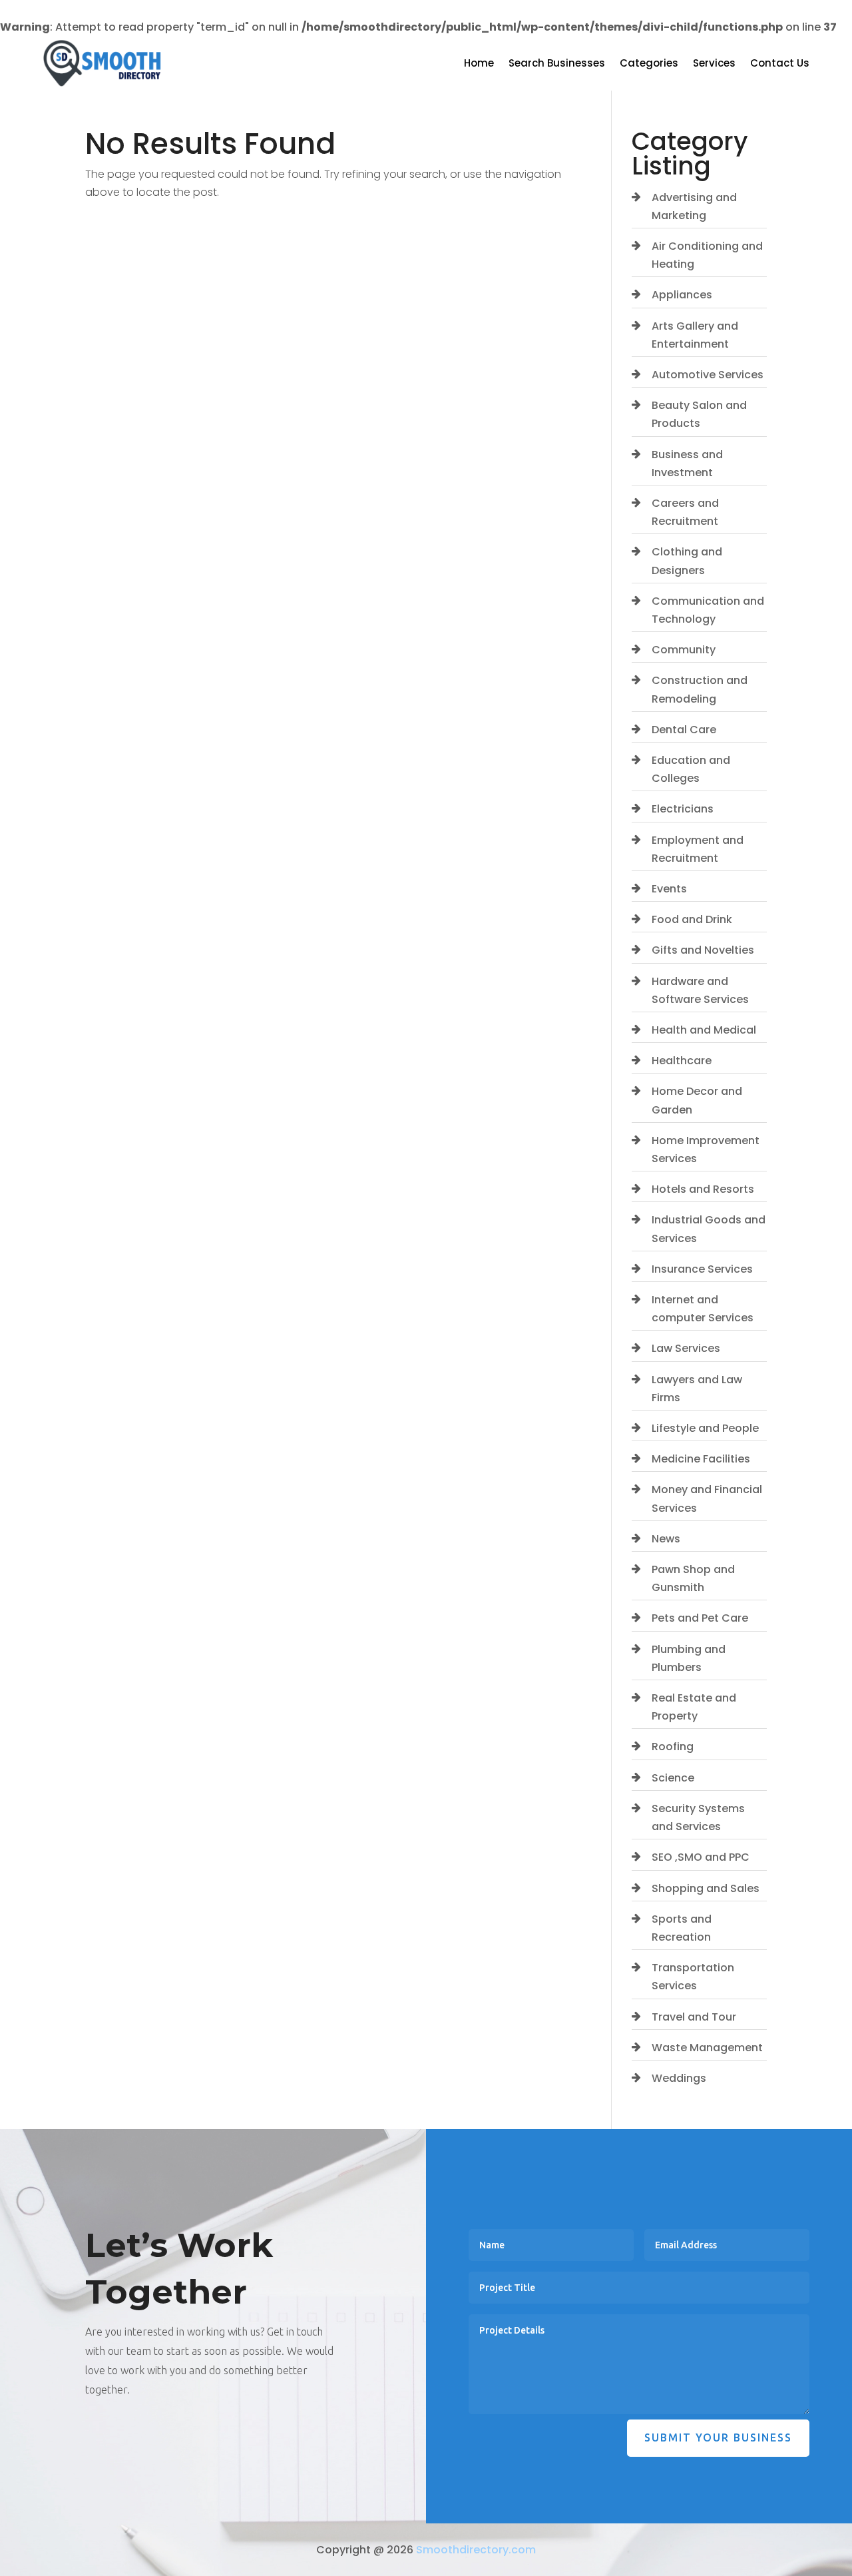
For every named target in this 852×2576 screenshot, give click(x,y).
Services (714, 64)
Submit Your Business (718, 2437)
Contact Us (780, 64)
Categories (649, 64)
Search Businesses (557, 64)
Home (479, 64)
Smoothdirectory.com (476, 2550)
